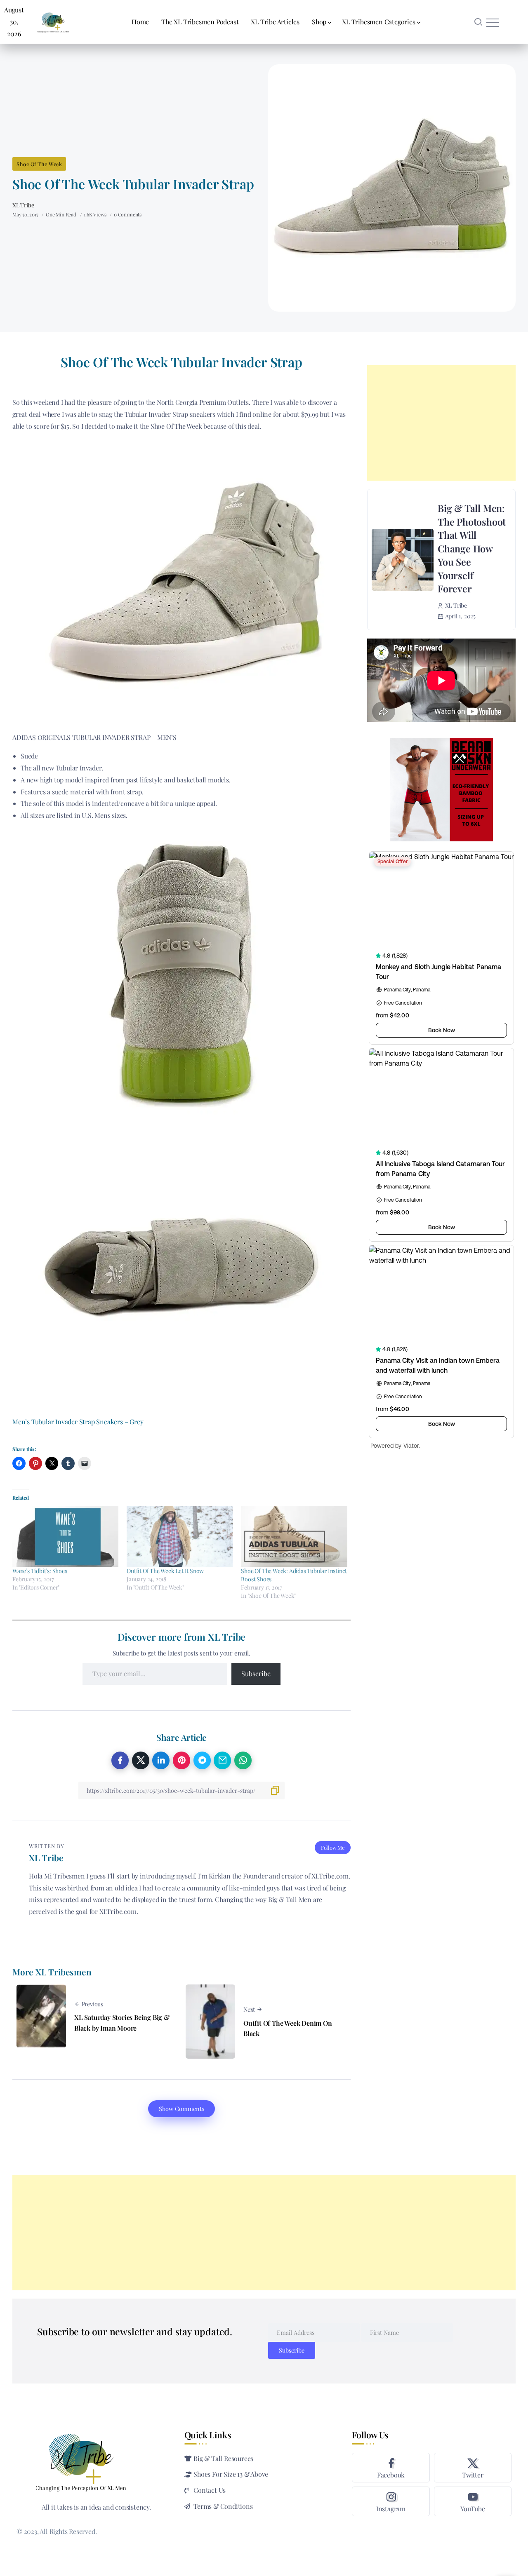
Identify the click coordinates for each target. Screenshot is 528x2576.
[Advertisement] (441, 423)
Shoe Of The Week (39, 164)
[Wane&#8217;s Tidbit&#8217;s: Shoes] (65, 1537)
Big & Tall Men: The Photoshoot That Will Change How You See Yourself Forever (472, 548)
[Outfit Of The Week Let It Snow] (180, 1537)
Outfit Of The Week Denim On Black (288, 2028)
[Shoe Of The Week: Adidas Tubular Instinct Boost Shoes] (294, 1537)
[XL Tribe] (53, 21)
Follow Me (333, 1847)
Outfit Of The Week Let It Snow (165, 1571)
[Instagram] (391, 2501)
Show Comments (181, 2109)
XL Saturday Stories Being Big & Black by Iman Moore (122, 2023)
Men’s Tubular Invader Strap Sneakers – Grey (78, 1422)
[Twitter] (473, 2468)
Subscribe (256, 1673)
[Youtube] (473, 2501)
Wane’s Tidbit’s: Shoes (40, 1571)
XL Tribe (23, 205)
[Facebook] (391, 2468)
